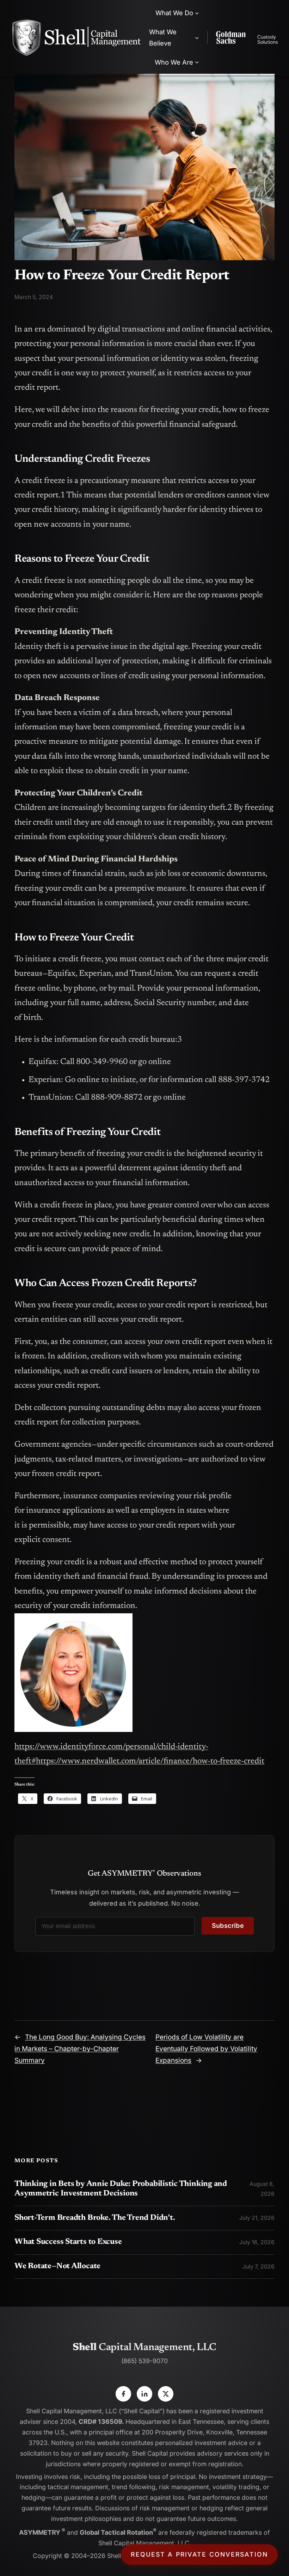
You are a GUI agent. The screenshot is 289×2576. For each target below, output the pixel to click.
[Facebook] (123, 2394)
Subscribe (228, 1926)
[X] (166, 2394)
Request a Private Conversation (199, 2554)
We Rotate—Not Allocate (57, 2266)
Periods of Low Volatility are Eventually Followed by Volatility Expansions (206, 2049)
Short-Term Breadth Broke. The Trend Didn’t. (95, 2218)
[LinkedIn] (144, 2394)
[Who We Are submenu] (197, 62)
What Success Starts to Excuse (68, 2242)
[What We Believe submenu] (197, 37)
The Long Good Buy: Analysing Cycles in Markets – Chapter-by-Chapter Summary (80, 2049)
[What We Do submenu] (197, 13)
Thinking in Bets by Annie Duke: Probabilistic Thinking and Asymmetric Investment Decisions (121, 2189)
